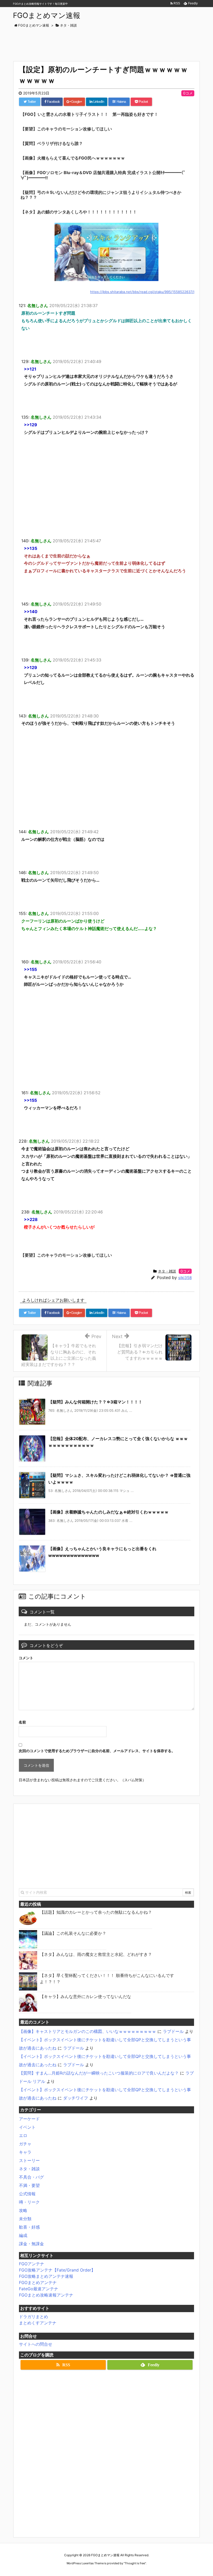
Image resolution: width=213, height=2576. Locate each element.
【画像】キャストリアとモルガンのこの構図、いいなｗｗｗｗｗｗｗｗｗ (88, 2031)
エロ (23, 2135)
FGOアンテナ (32, 2264)
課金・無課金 (31, 2244)
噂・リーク (29, 2202)
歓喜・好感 (29, 2227)
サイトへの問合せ (36, 2344)
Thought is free (135, 2563)
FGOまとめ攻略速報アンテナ (46, 2295)
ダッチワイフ (76, 2098)
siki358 (185, 1278)
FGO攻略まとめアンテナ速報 (46, 2276)
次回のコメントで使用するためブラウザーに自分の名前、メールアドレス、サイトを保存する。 (97, 1751)
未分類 (25, 2219)
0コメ (188, 93)
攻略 (23, 2210)
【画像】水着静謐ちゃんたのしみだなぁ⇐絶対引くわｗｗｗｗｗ (108, 1512)
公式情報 (27, 2194)
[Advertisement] (108, 42)
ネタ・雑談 (167, 1271)
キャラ (25, 2152)
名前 (22, 1722)
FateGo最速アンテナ (39, 2289)
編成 (23, 2235)
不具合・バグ (31, 2177)
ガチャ (25, 2144)
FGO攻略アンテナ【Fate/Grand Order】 (57, 2270)
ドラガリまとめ (34, 2317)
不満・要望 (29, 2185)
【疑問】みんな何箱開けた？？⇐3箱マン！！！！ (95, 1402)
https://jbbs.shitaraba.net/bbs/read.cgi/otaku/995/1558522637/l (142, 292)
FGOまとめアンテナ (38, 2282)
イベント (27, 2127)
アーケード (29, 2119)
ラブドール (173, 2031)
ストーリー (29, 2160)
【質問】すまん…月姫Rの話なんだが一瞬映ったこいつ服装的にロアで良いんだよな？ (99, 2073)
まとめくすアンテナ (38, 2323)
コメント (26, 1658)
